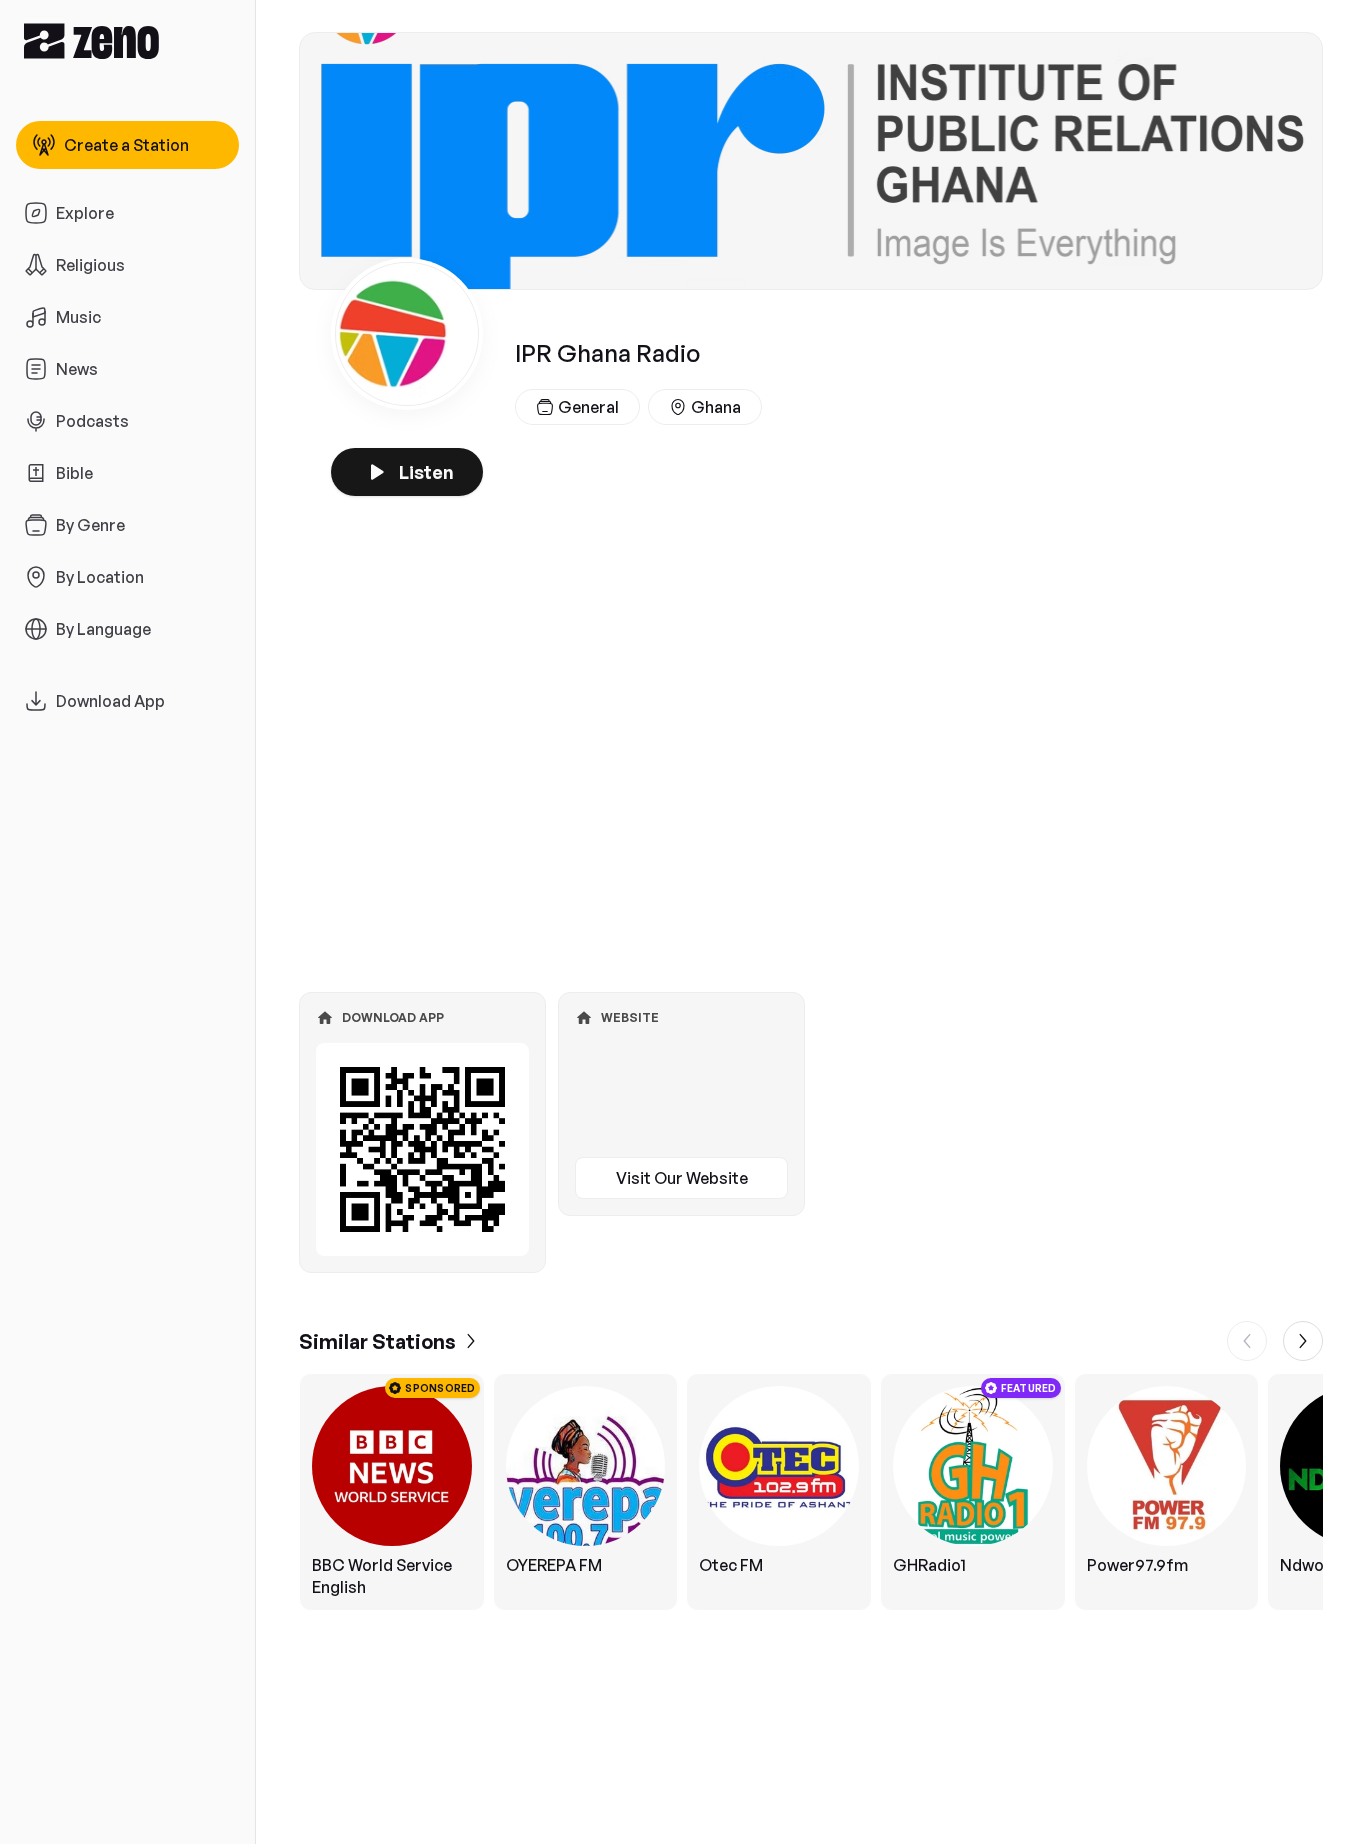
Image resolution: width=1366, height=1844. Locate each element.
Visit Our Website (682, 1178)
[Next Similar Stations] (1303, 1341)
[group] (811, 1492)
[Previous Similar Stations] (1247, 1341)
